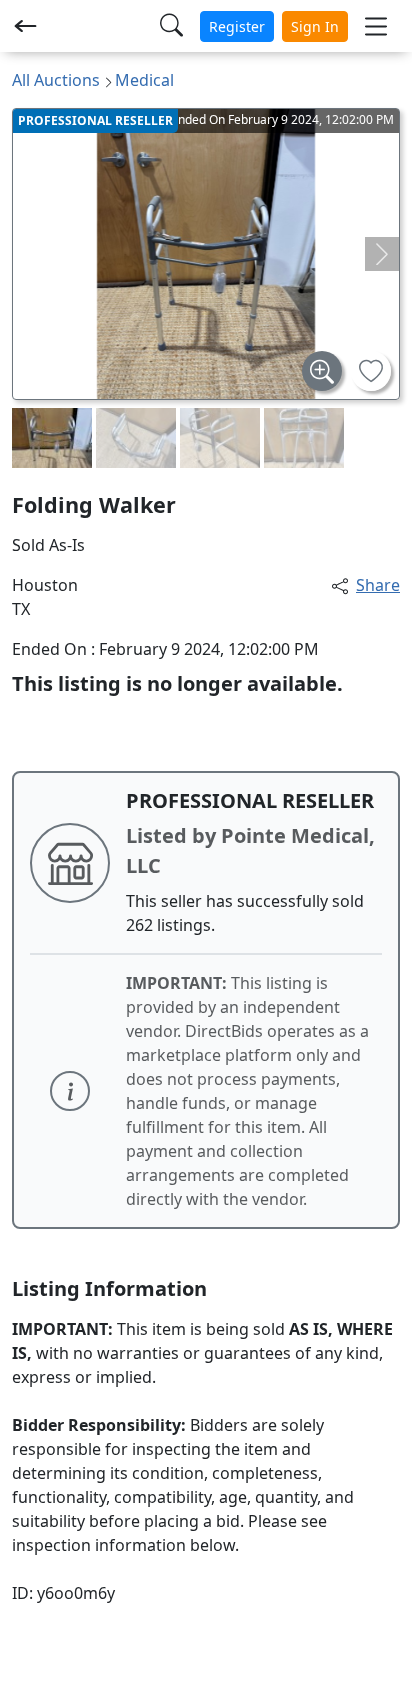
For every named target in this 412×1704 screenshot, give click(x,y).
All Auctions (56, 80)
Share (378, 585)
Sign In (315, 26)
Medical (144, 80)
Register (237, 26)
